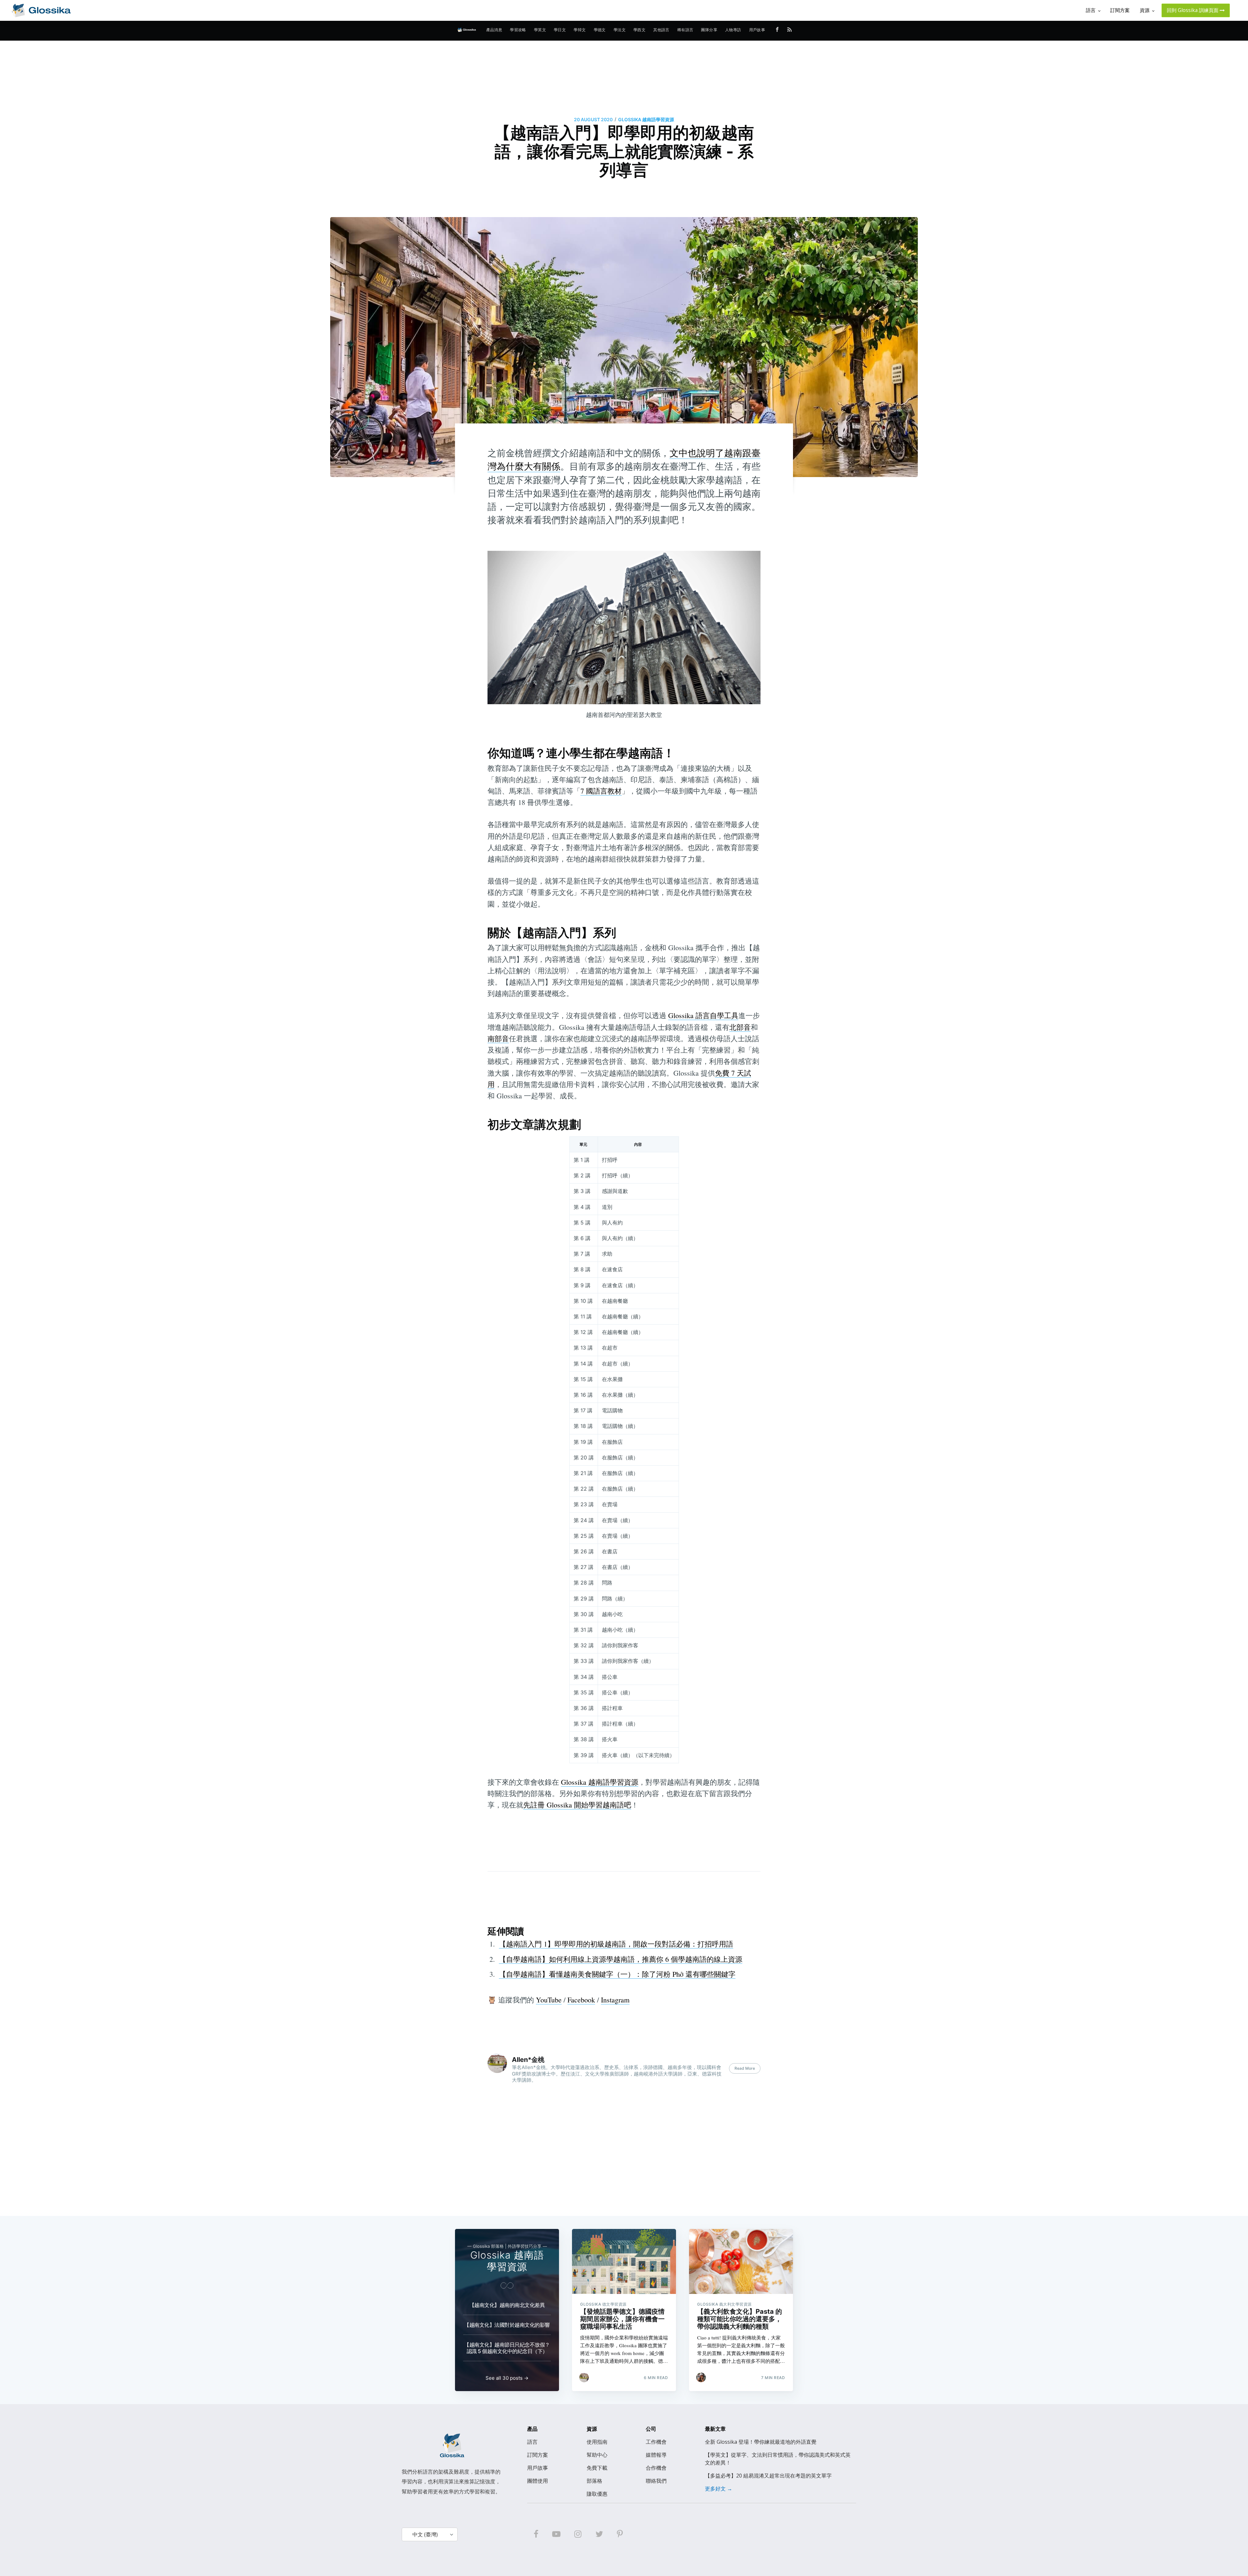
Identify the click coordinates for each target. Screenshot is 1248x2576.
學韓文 (580, 30)
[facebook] (536, 2534)
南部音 (498, 1038)
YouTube (549, 2000)
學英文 (540, 30)
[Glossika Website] (41, 10)
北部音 (740, 1027)
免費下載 (597, 2468)
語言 (532, 2442)
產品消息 (494, 30)
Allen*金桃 (528, 2060)
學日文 (560, 30)
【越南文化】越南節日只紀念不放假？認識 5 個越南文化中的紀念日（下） (507, 2348)
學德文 (600, 30)
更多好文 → (719, 2489)
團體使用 (538, 2481)
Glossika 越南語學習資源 (646, 119)
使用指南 (597, 2442)
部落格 (594, 2481)
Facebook (581, 2000)
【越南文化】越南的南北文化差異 (507, 2305)
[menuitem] (494, 30)
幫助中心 (597, 2455)
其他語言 (661, 30)
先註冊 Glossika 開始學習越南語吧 (577, 1805)
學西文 (639, 30)
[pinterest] (620, 2534)
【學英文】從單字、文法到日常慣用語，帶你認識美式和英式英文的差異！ (778, 2459)
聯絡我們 (656, 2481)
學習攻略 (518, 30)
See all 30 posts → (507, 2378)
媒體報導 (656, 2455)
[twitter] (599, 2534)
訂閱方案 (538, 2455)
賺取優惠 (597, 2494)
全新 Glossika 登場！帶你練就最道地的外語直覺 (761, 2442)
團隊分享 (709, 30)
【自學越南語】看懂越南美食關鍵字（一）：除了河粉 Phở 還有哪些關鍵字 (617, 1974)
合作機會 (656, 2468)
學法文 (620, 30)
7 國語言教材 (601, 791)
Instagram (615, 2000)
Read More (745, 2068)
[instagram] (578, 2534)
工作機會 (656, 2442)
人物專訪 (733, 30)
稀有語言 (685, 30)
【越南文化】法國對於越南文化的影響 (507, 2325)
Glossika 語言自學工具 (703, 1015)
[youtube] (556, 2534)
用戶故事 (757, 30)
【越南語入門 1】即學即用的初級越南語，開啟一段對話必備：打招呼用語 (616, 1944)
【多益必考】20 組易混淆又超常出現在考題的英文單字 (768, 2476)
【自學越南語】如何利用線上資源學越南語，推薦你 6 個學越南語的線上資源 (621, 1959)
